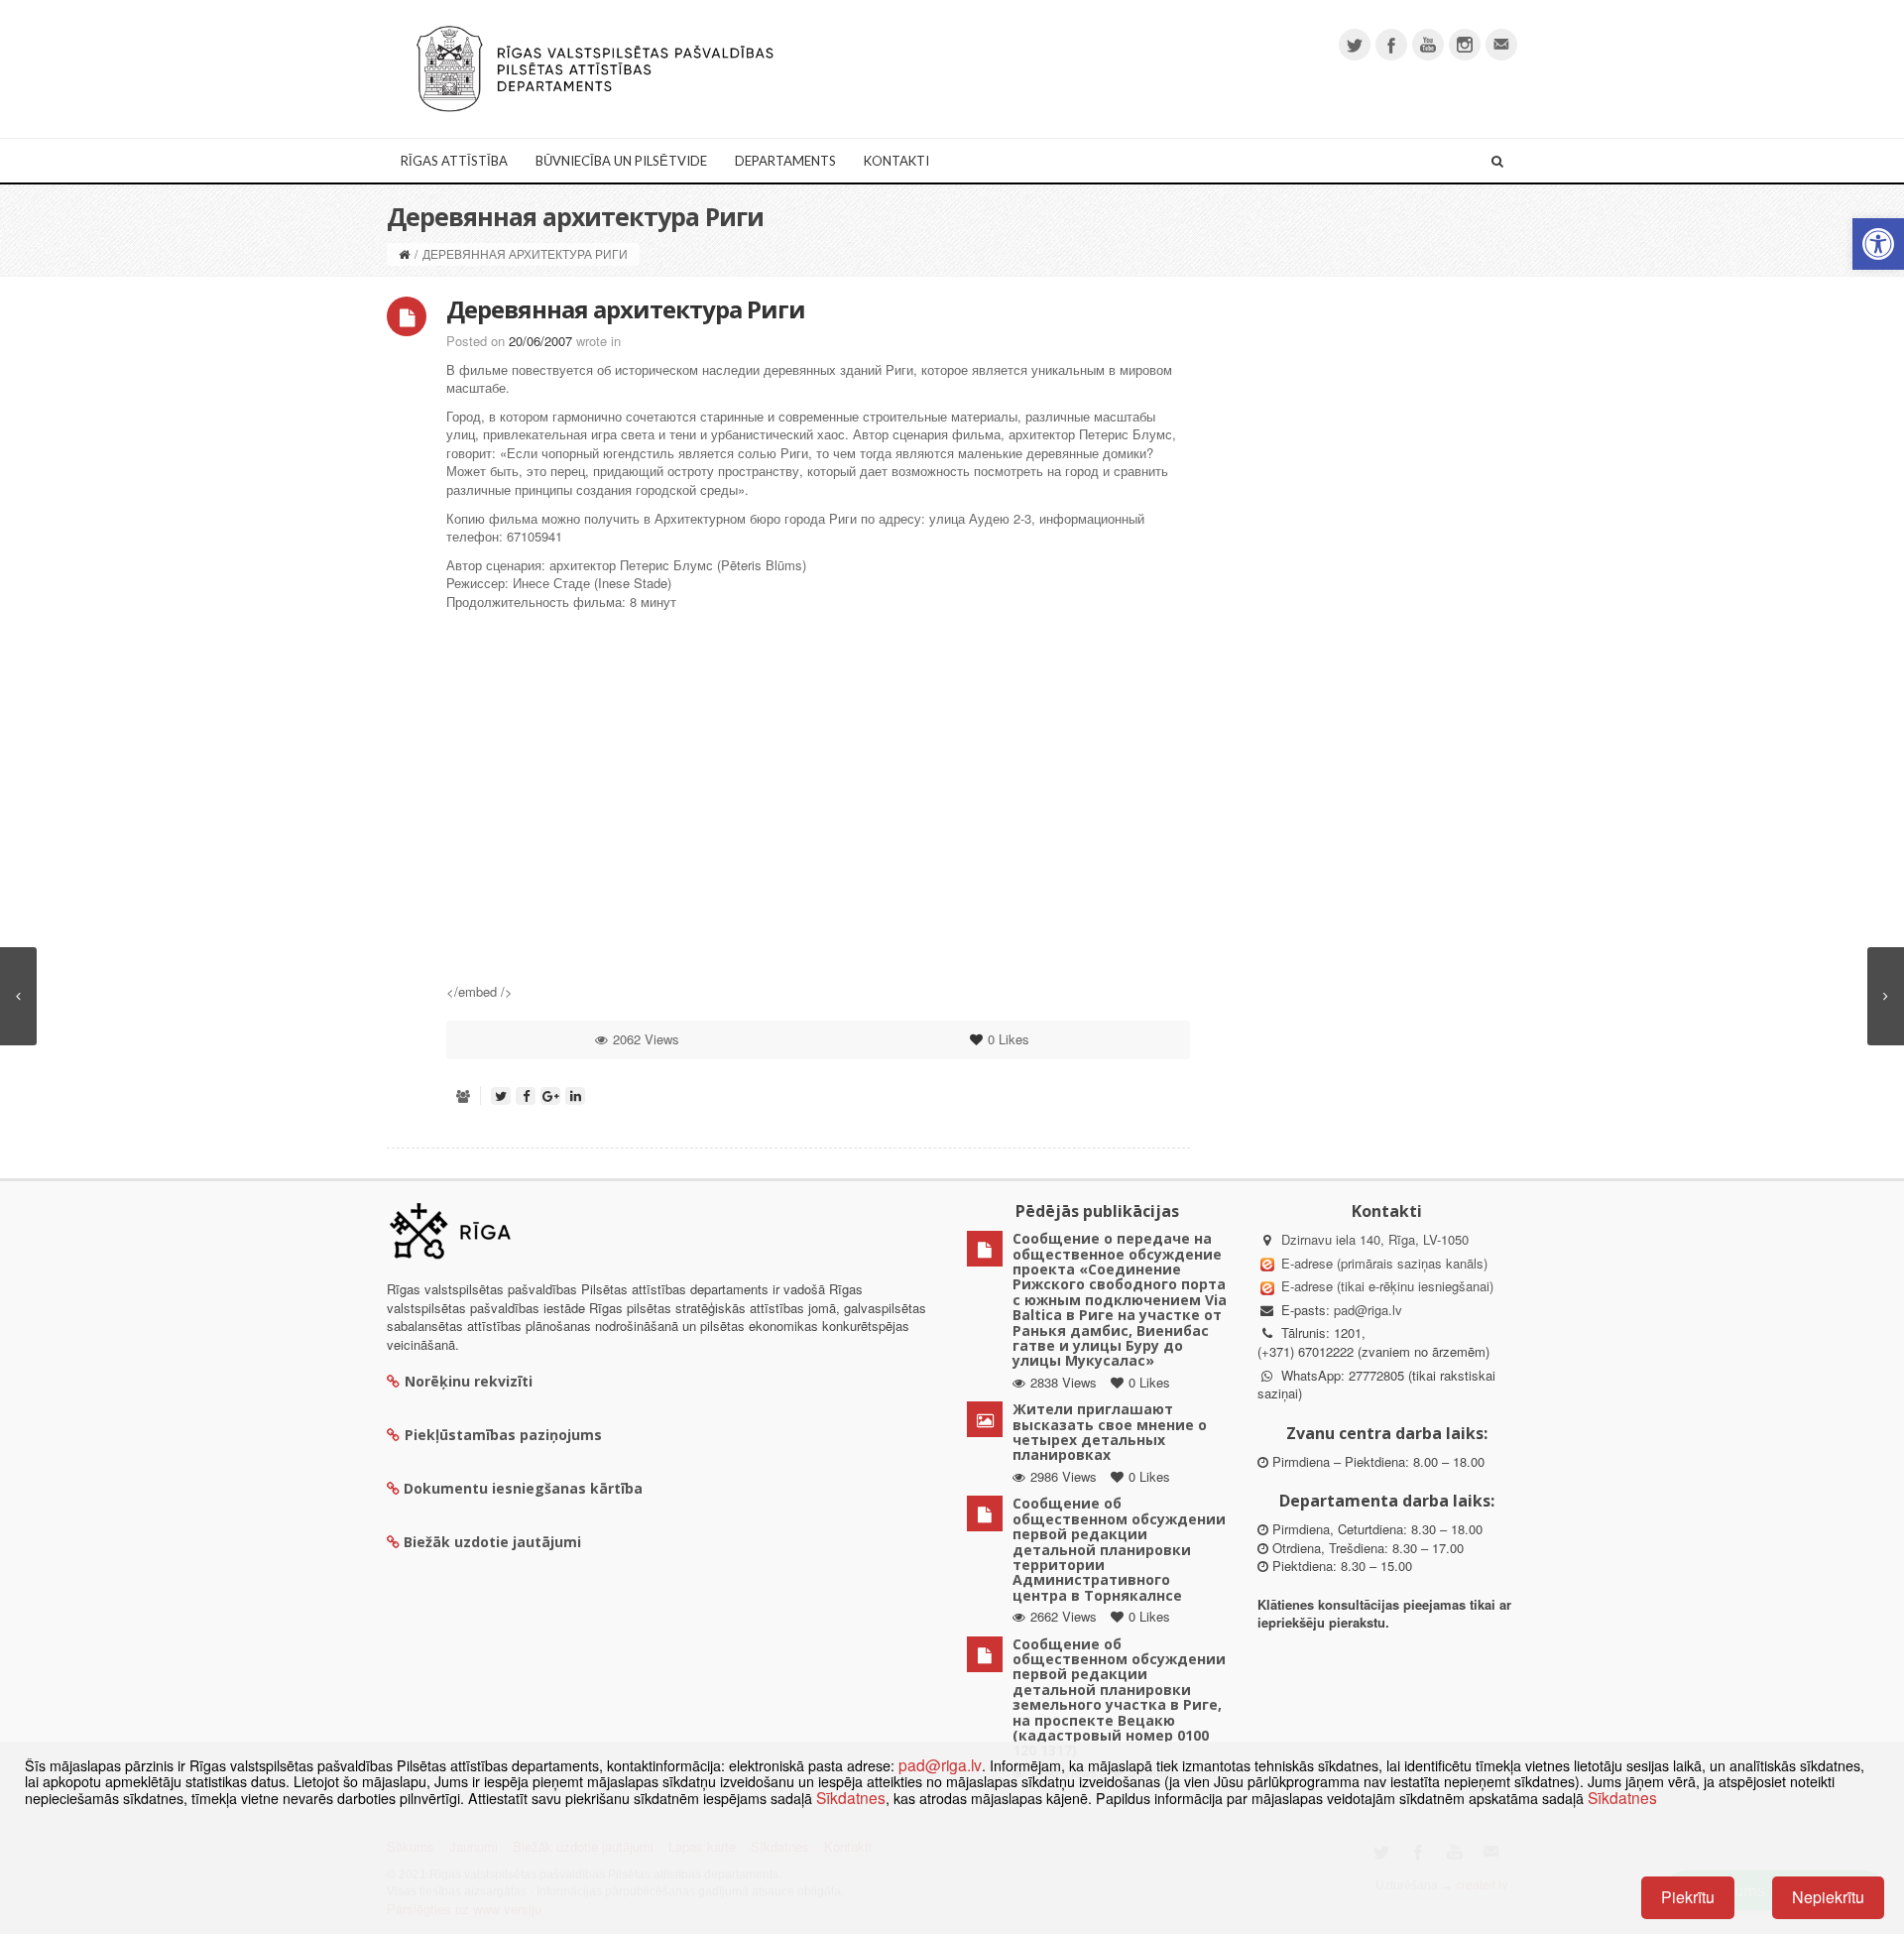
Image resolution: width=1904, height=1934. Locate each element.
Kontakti (896, 161)
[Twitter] (1355, 45)
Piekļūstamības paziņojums (503, 1435)
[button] (1878, 244)
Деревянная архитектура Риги (626, 309)
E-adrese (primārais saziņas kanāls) (1384, 1263)
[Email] (1501, 45)
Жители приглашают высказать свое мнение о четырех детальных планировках (1110, 1432)
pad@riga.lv (1368, 1310)
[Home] (404, 253)
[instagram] (1465, 45)
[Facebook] (1391, 45)
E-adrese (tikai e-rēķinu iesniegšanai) (1385, 1286)
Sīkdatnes (851, 1797)
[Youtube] (1428, 45)
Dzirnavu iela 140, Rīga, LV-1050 (1375, 1239)
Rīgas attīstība (454, 161)
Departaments (785, 161)
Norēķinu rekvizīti (469, 1381)
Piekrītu (1688, 1897)
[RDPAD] (595, 67)
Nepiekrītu (1828, 1897)
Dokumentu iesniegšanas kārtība (523, 1488)
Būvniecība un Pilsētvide (621, 161)
